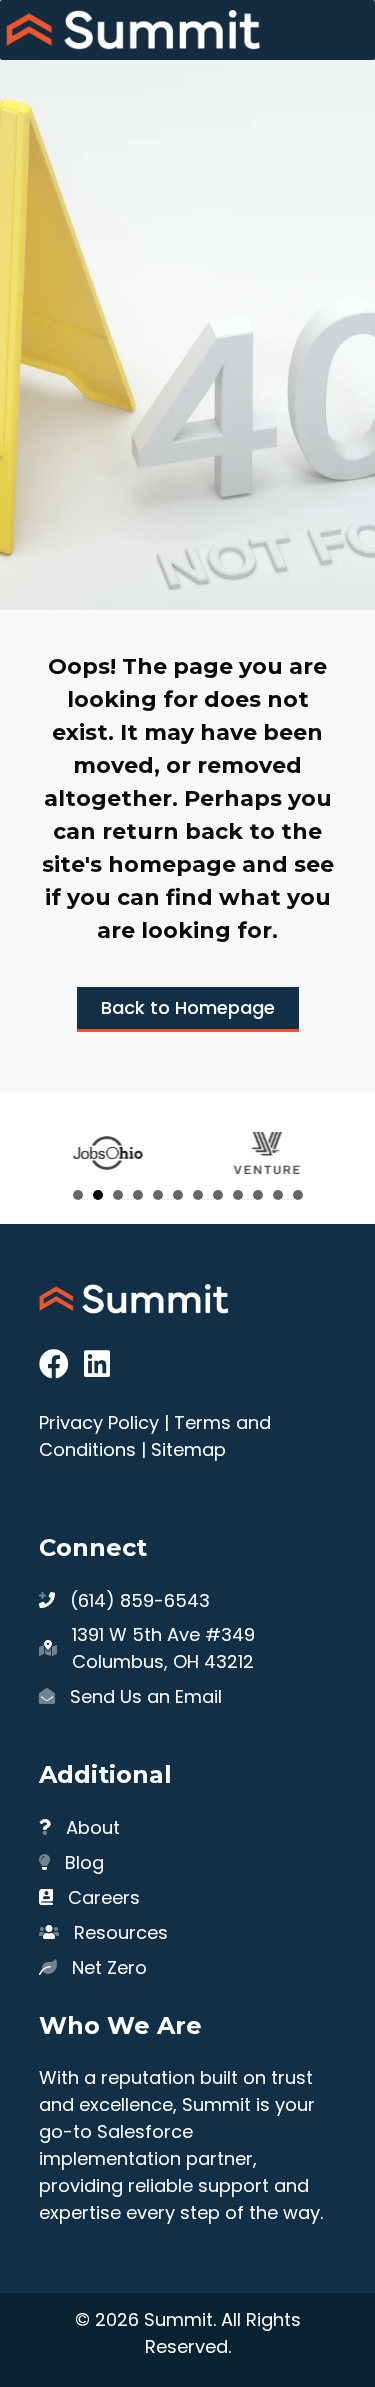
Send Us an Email (146, 1696)
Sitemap (188, 1449)
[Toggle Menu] (349, 30)
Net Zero (109, 1967)
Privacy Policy (99, 1422)
